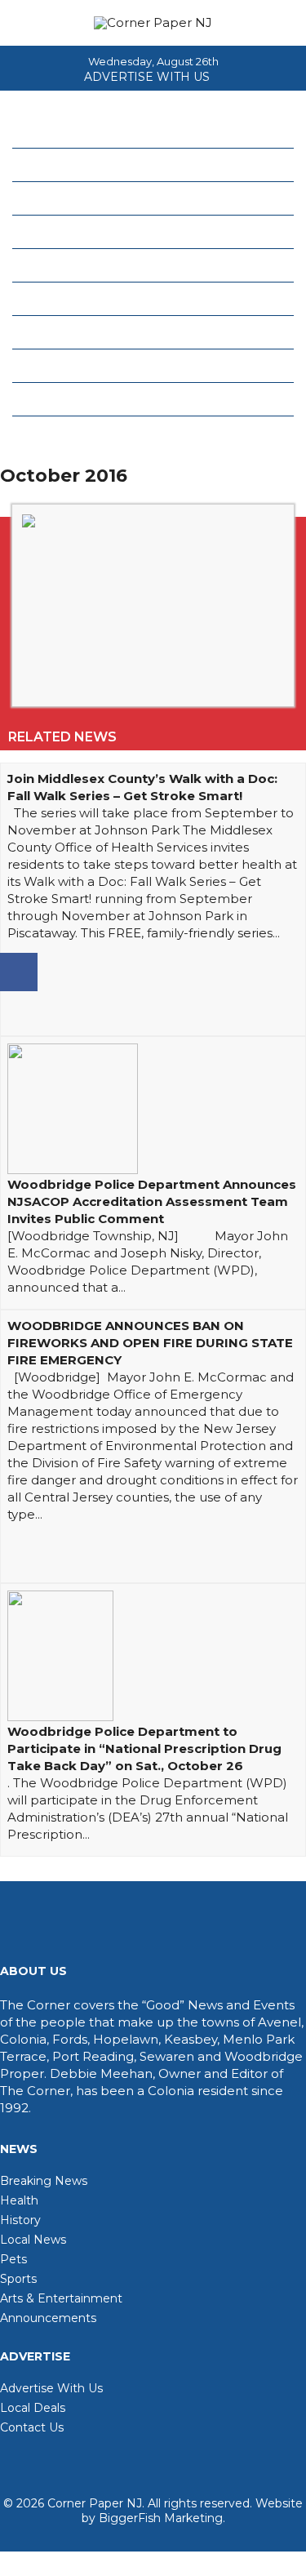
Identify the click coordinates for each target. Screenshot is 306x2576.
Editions (46, 399)
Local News (33, 2240)
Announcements (48, 2318)
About (40, 165)
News (38, 198)
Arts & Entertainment (61, 2298)
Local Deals (56, 366)
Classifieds (54, 332)
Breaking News (44, 2181)
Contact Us (32, 2427)
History (20, 2220)
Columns (48, 265)
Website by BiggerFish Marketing (193, 2511)
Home (39, 131)
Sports (18, 2279)
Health (19, 2200)
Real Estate (56, 299)
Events (42, 232)
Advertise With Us (51, 2388)
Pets (13, 2259)
